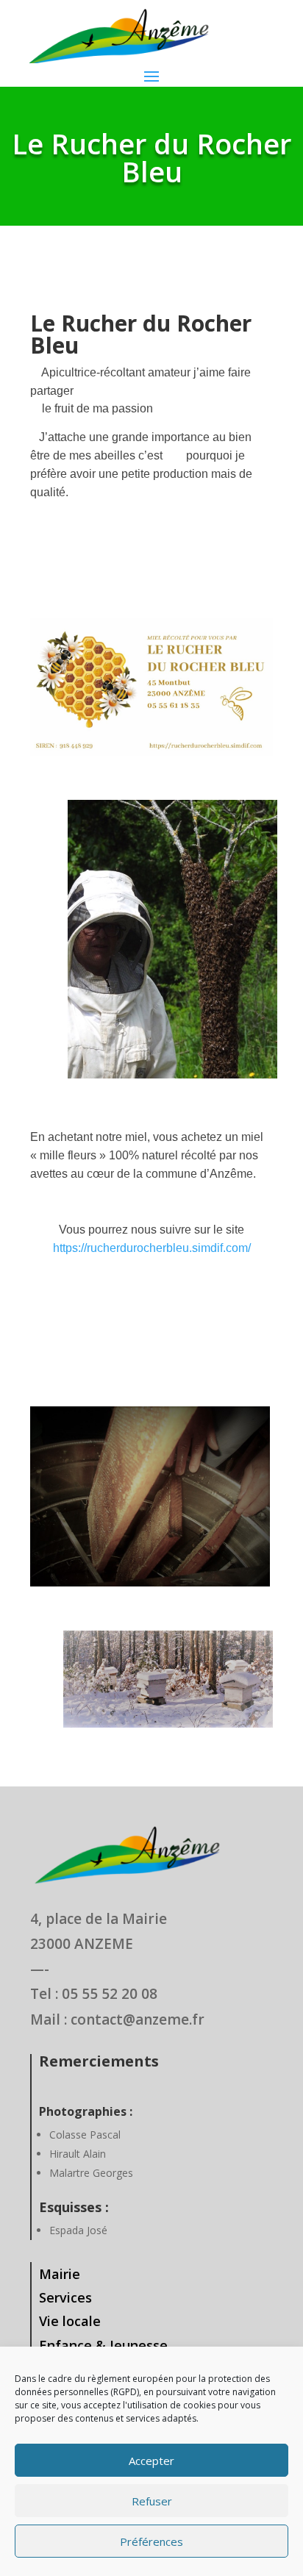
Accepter (151, 2461)
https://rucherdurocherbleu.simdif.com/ (152, 1248)
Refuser (152, 2501)
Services (65, 2297)
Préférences (151, 2541)
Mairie (60, 2274)
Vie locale (70, 2321)
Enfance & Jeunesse (103, 2345)
